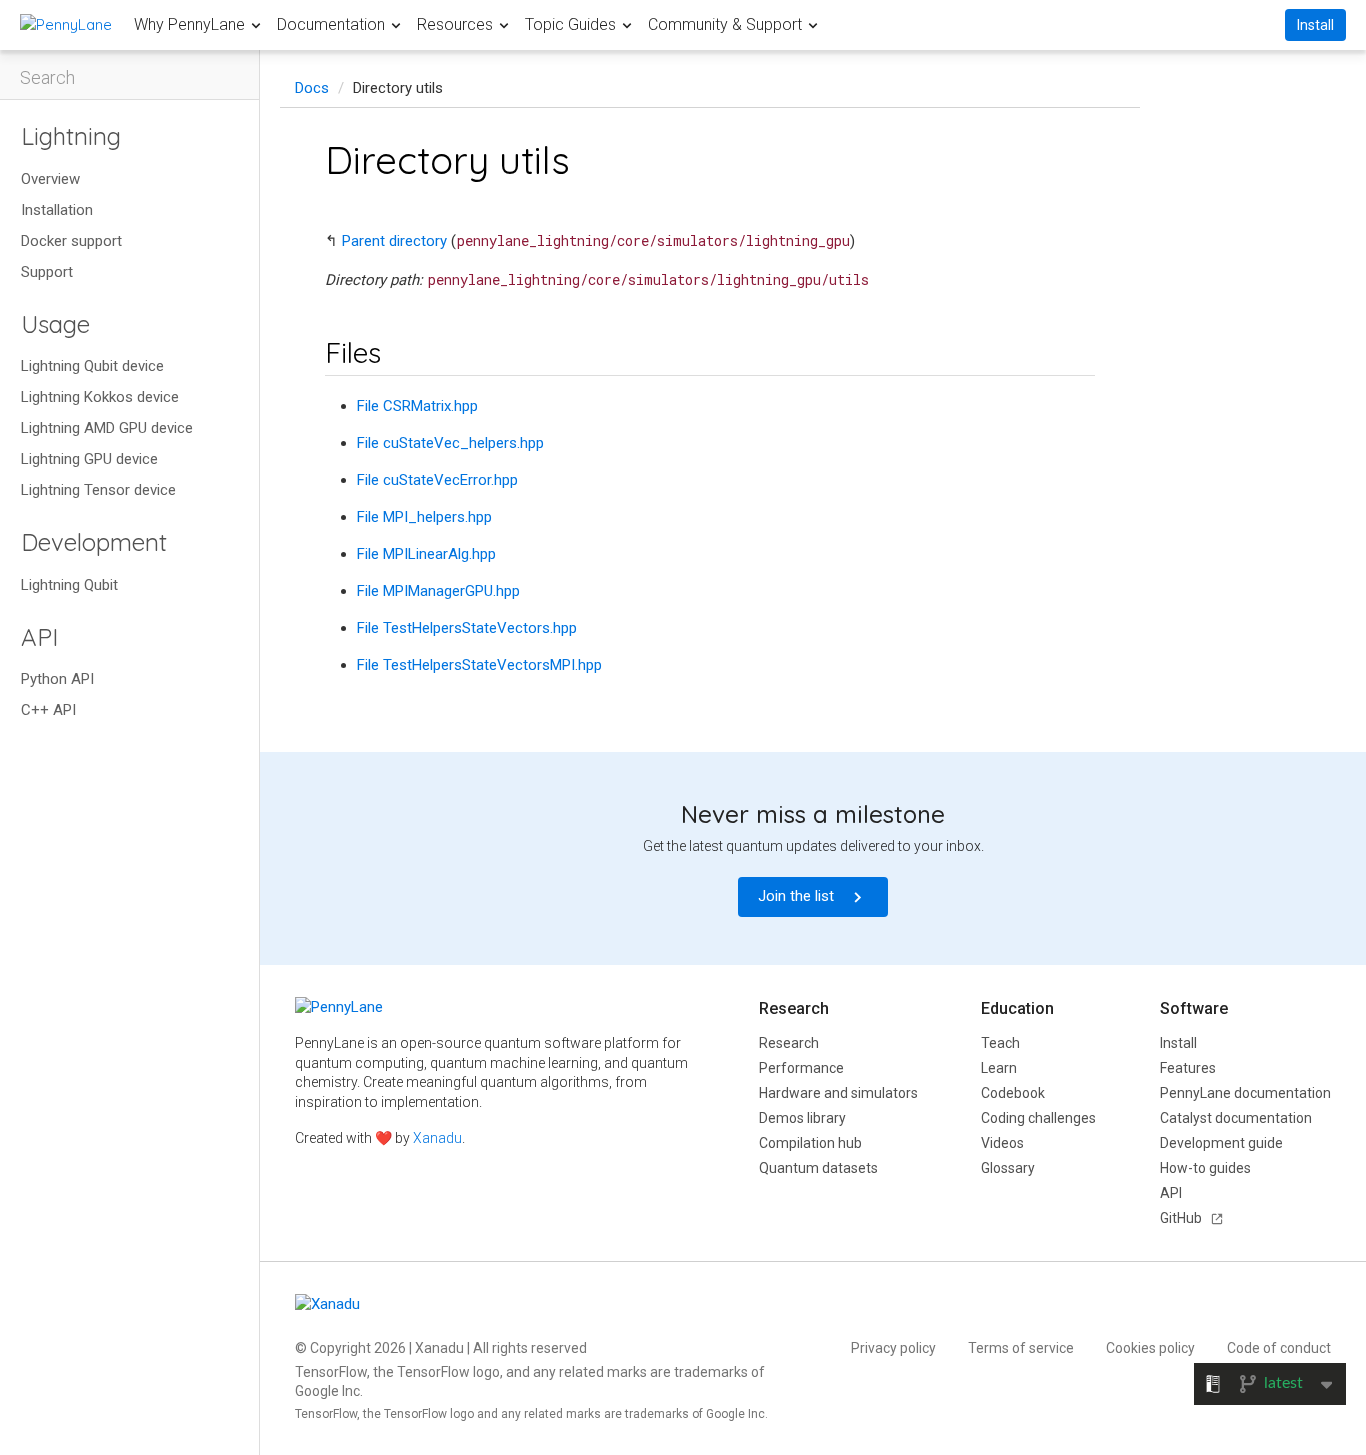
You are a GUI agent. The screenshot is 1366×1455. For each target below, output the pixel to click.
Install (1315, 25)
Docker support (71, 241)
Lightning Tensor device (98, 490)
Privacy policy (893, 1348)
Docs (312, 88)
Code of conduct (1279, 1348)
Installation (57, 210)
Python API (57, 679)
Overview (50, 179)
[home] (66, 24)
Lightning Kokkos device (100, 397)
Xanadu (437, 1138)
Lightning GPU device (89, 459)
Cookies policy (1150, 1348)
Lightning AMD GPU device (107, 428)
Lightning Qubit (69, 585)
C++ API (48, 710)
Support (47, 272)
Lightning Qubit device (92, 366)
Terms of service (1021, 1348)
